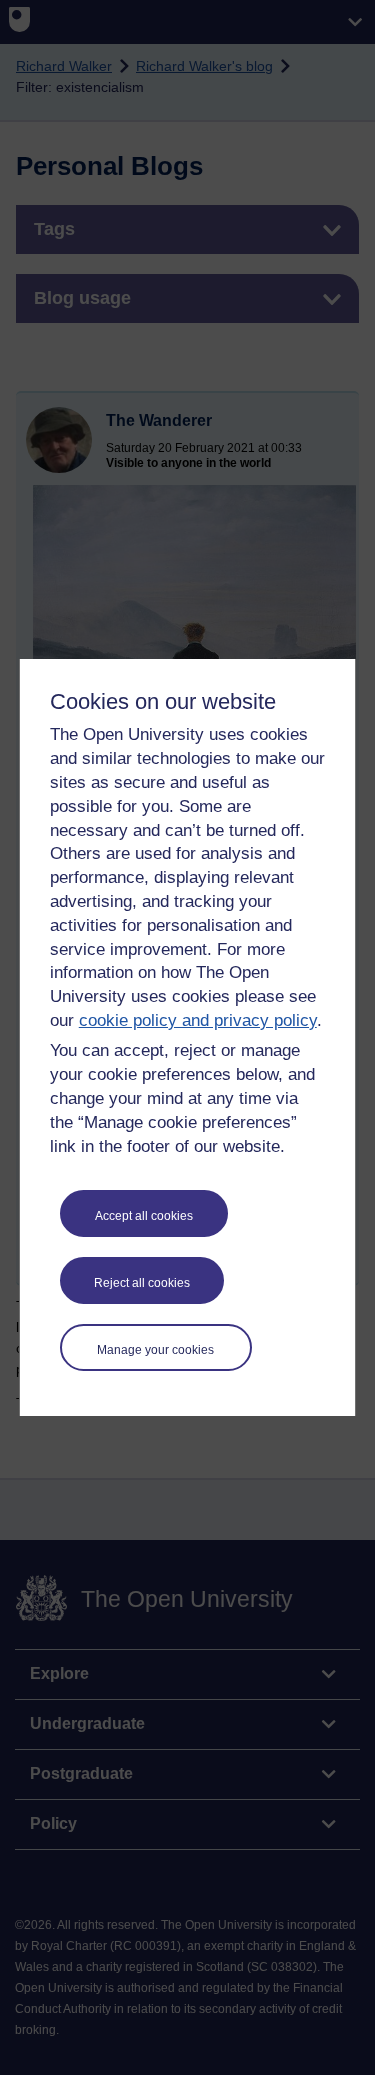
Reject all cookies (142, 1283)
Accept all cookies (144, 1216)
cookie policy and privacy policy (198, 1020)
